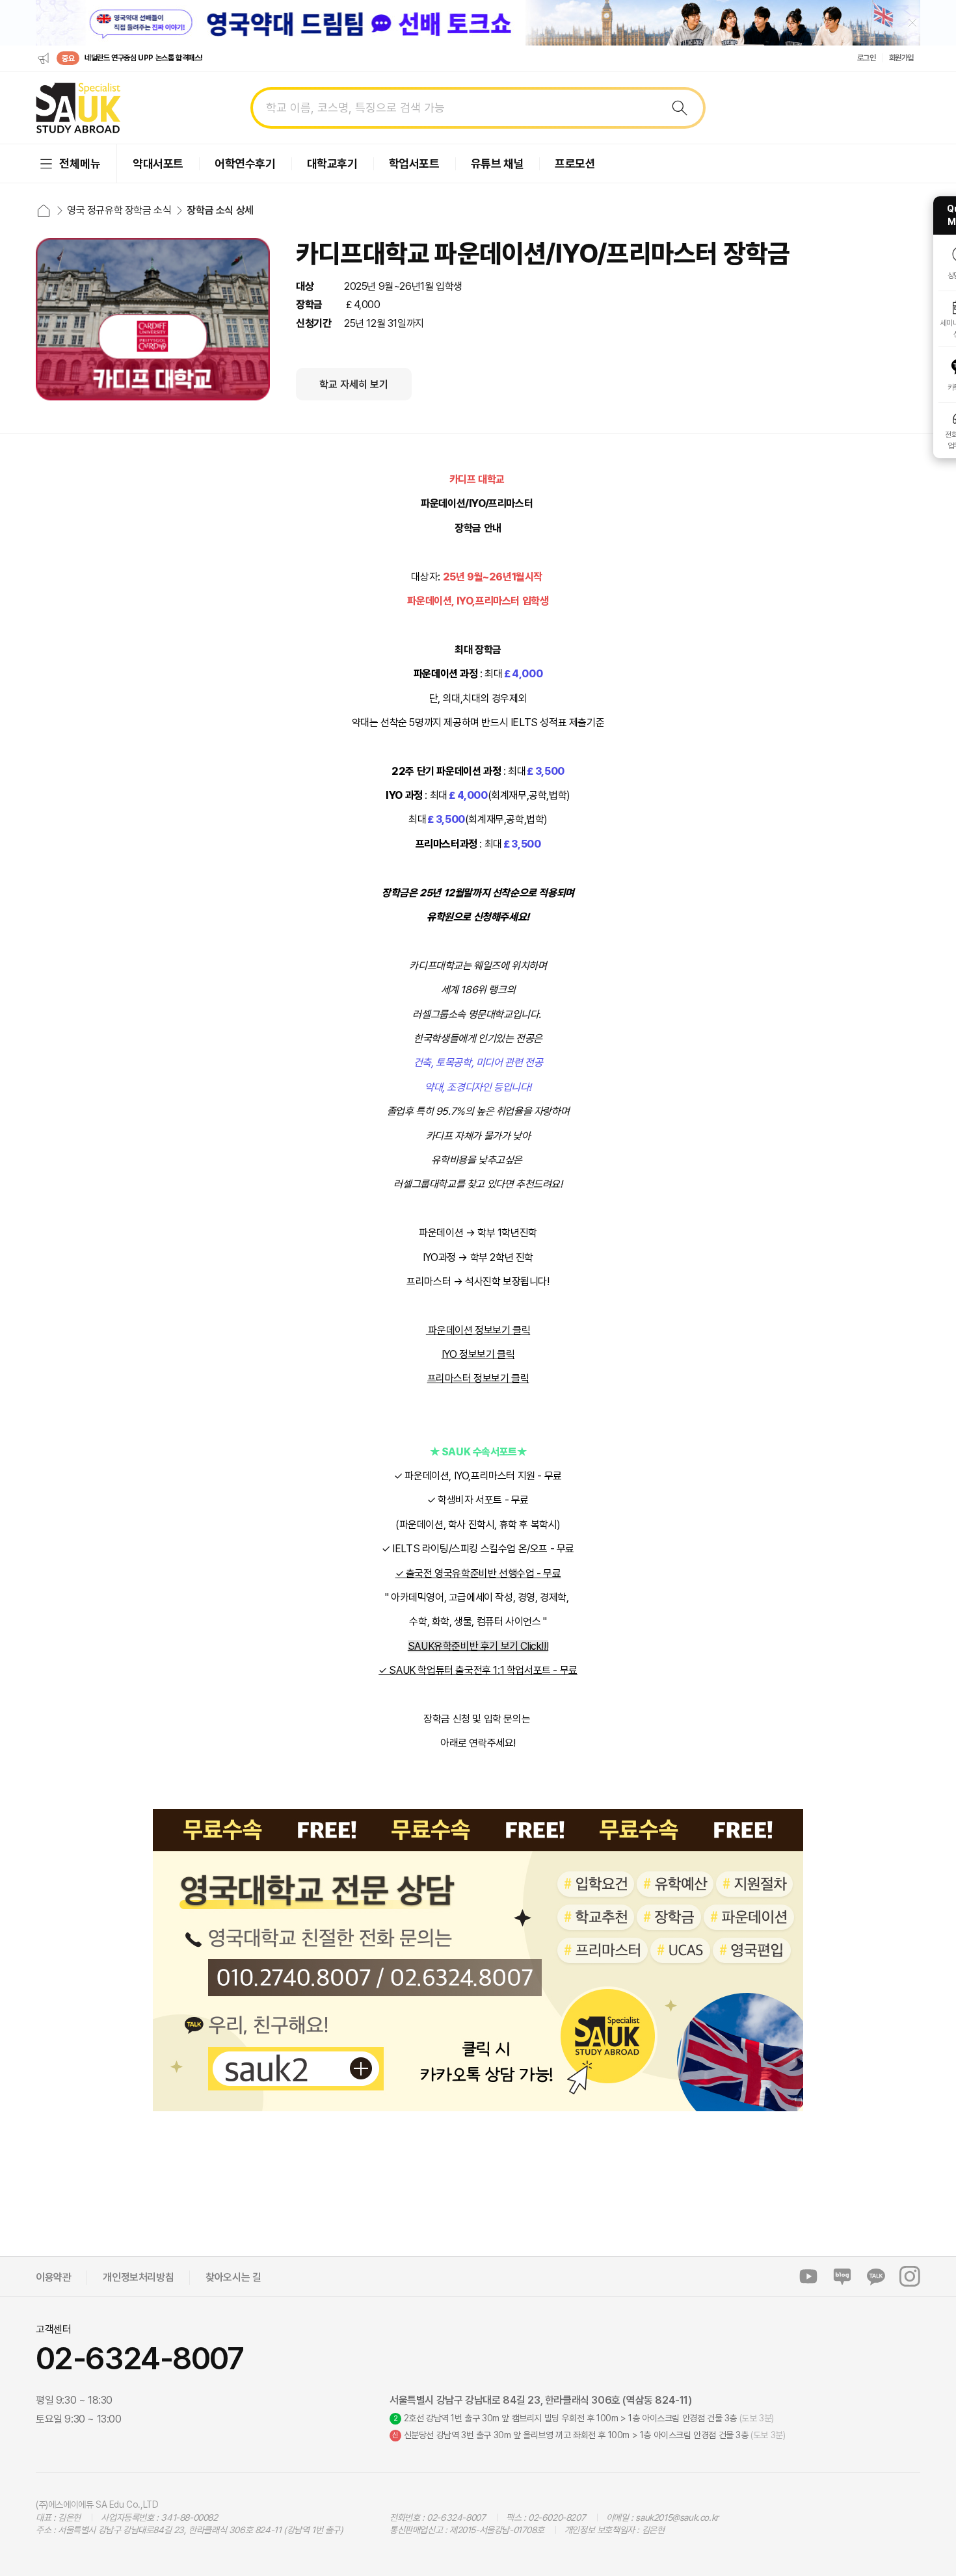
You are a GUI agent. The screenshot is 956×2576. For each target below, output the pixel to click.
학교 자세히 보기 (354, 384)
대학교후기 (332, 163)
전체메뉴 (80, 163)
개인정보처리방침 (138, 2277)
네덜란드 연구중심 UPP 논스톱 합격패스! (144, 58)
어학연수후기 (245, 163)
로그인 (867, 58)
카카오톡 (876, 2276)
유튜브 (808, 2276)
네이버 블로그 (842, 2276)
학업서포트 (414, 163)
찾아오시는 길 (233, 2277)
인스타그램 (910, 2276)
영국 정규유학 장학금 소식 (119, 210)
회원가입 (901, 58)
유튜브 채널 (498, 163)
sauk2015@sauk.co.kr (677, 2517)
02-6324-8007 (140, 2358)
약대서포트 (158, 163)
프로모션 (575, 163)
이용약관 (53, 2277)
